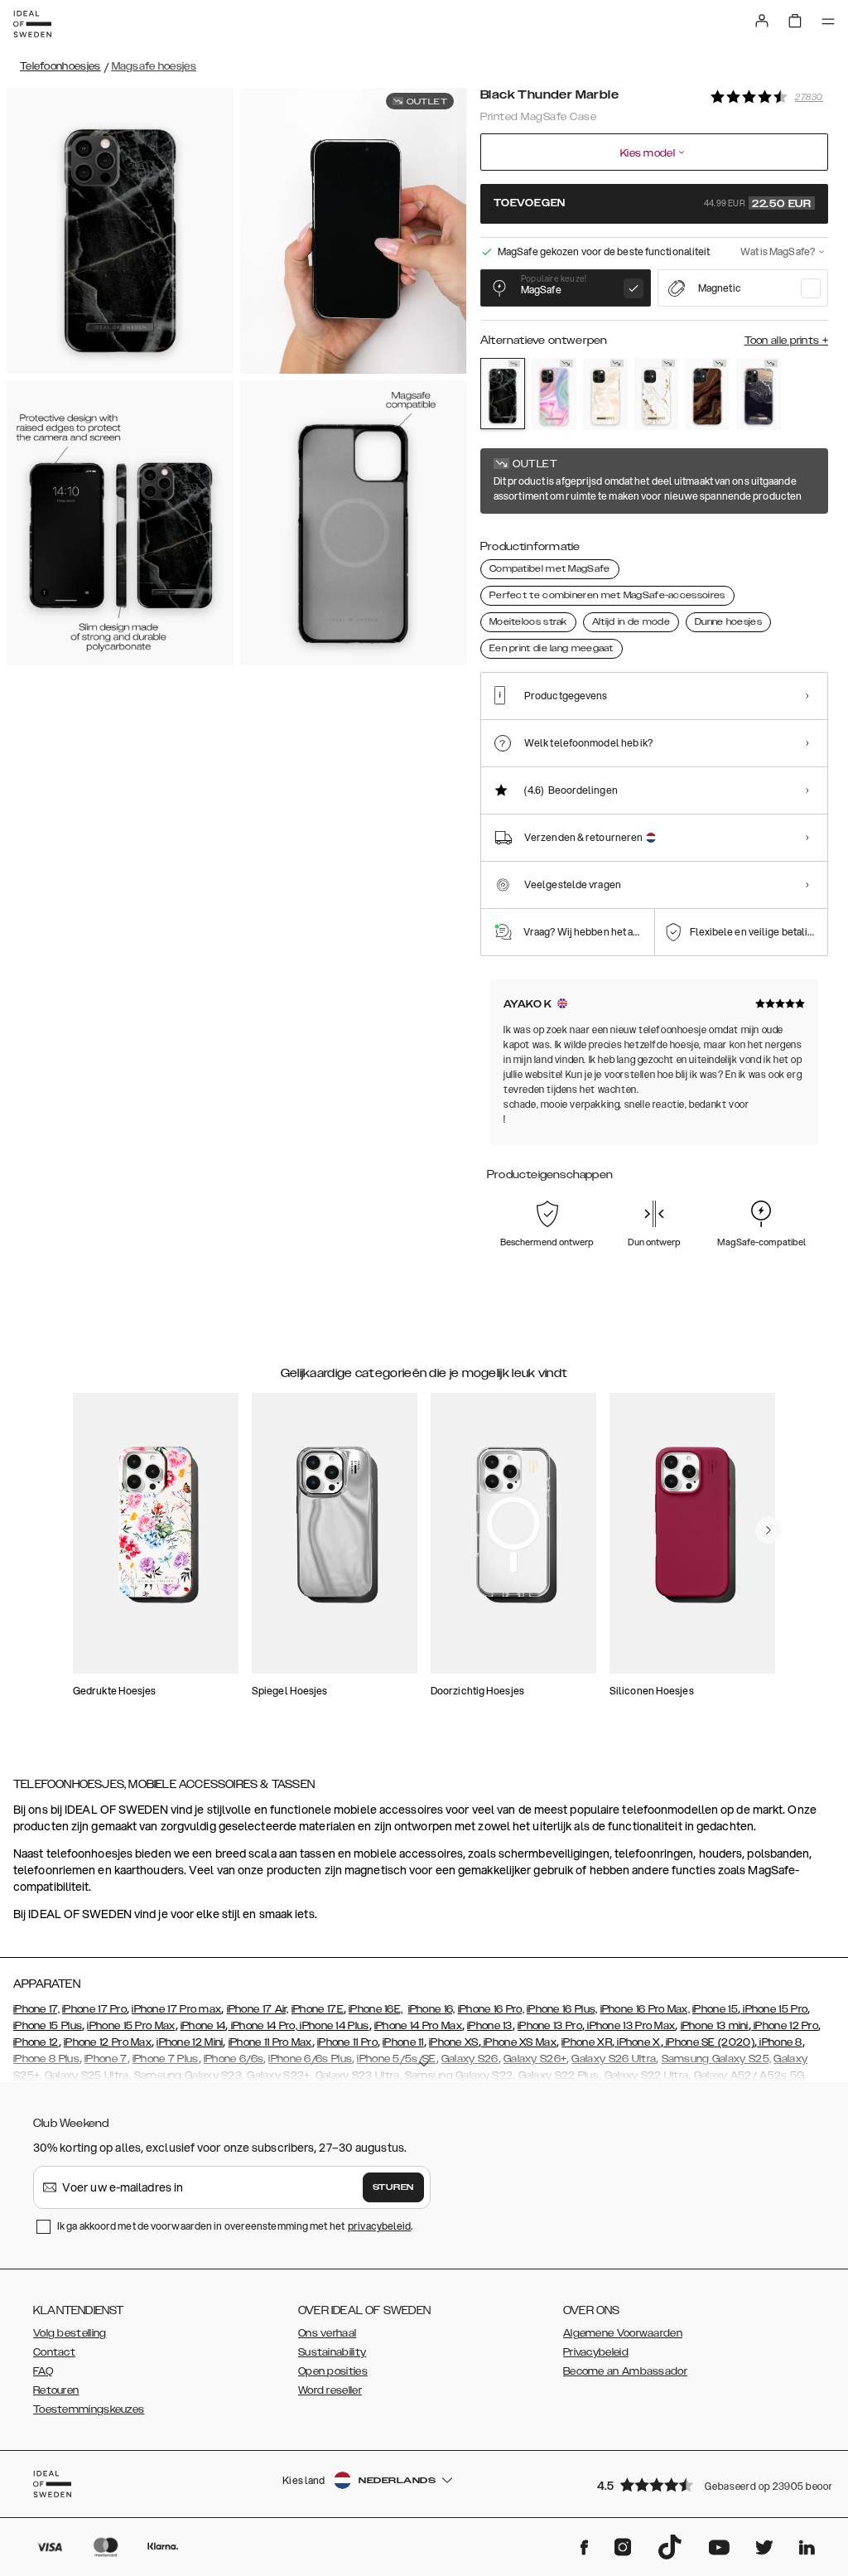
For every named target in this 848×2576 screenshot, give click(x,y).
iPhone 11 (403, 2042)
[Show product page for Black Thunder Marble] (503, 394)
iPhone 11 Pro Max (270, 2042)
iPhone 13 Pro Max (630, 2026)
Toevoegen (653, 204)
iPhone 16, (432, 2009)
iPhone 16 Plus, (562, 2009)
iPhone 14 (203, 2026)
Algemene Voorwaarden (623, 2333)
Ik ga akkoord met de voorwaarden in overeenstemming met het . (235, 2226)
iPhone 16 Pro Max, (645, 2009)
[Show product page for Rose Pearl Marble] (605, 394)
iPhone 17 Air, (258, 2009)
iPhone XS (454, 2042)
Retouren (56, 2390)
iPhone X (638, 2042)
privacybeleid (379, 2226)
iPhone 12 (36, 2042)
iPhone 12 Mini (190, 2042)
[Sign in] (762, 21)
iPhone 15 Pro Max (131, 2026)
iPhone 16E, (376, 2009)
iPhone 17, (36, 2009)
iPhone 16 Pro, (491, 2009)
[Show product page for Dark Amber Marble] (707, 394)
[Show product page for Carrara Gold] (657, 394)
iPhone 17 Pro (94, 2009)
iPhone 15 (715, 2009)
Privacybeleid (596, 2352)
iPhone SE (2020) (709, 2042)
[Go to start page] (32, 24)
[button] (707, 2484)
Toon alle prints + (786, 341)
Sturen (393, 2187)
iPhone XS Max (519, 2042)
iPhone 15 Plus (48, 2026)
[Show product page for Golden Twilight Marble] (759, 394)
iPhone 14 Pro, (263, 2026)
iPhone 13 (490, 2026)
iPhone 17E (318, 2009)
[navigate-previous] (768, 1530)
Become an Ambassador (625, 2371)
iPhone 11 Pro (347, 2042)
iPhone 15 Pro (774, 2009)
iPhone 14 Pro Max (418, 2026)
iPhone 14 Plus (333, 2026)
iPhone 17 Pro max (176, 2009)
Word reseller (330, 2390)
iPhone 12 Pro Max (108, 2042)
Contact (54, 2352)
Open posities (333, 2371)
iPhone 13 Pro (550, 2026)
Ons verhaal (327, 2333)
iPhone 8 (780, 2042)
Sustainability (332, 2352)
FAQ (43, 2371)
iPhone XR (587, 2042)
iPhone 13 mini (715, 2026)
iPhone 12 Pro (785, 2026)
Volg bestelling (70, 2333)
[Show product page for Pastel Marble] (554, 394)
